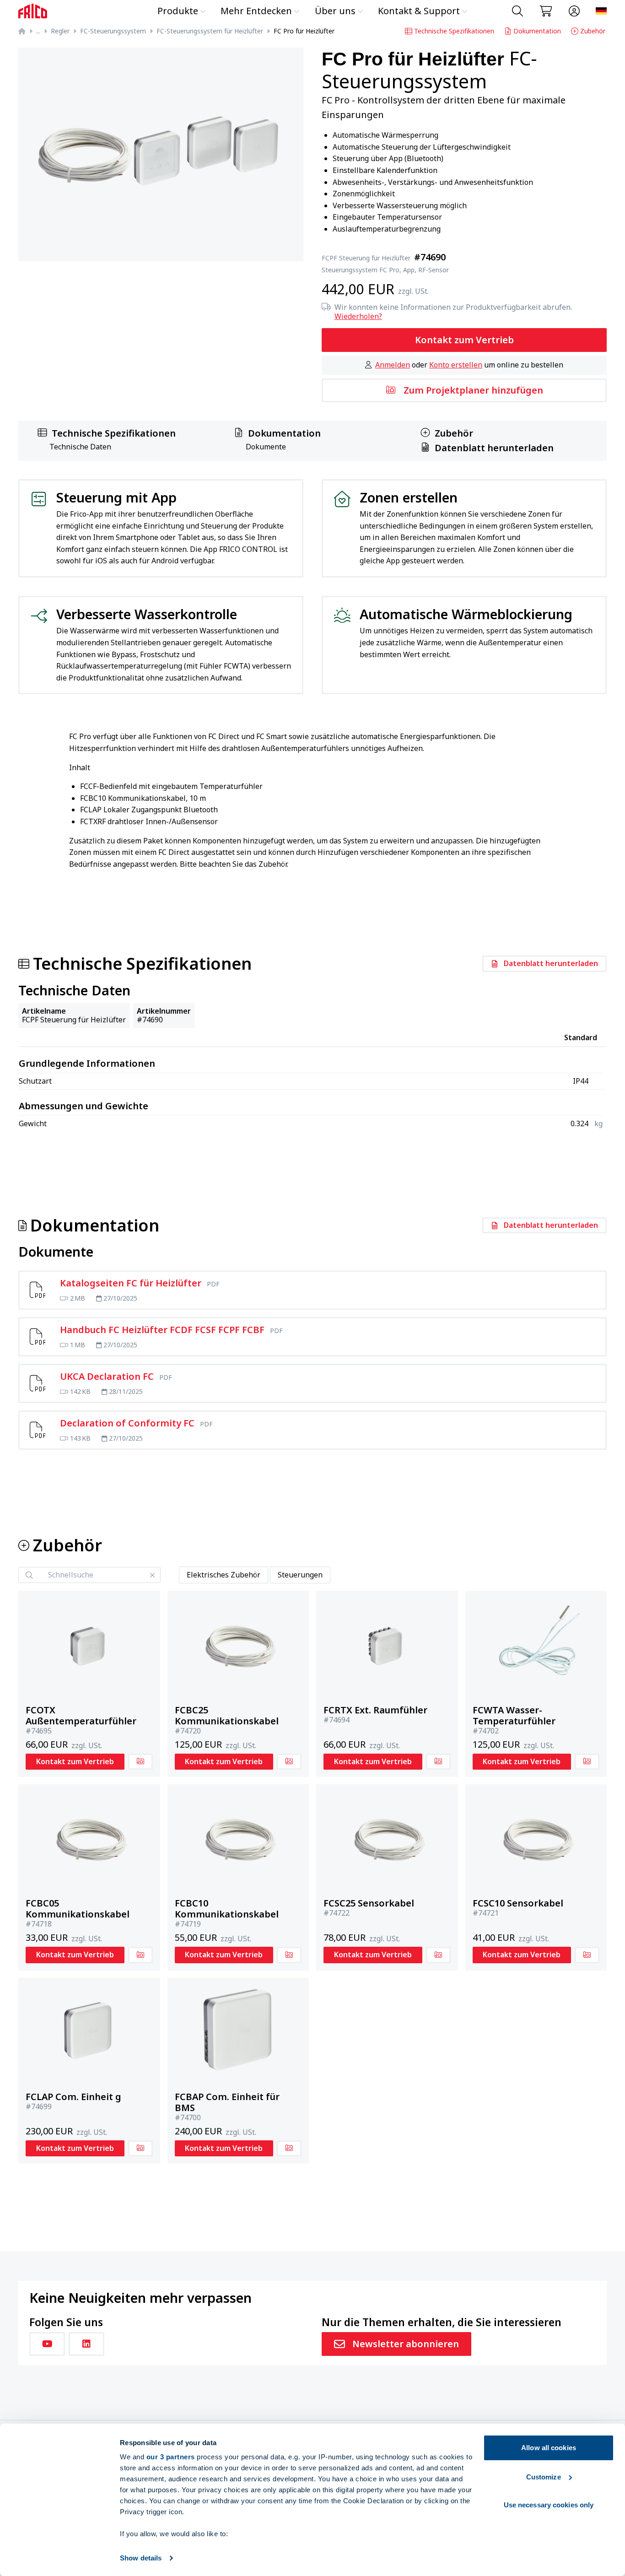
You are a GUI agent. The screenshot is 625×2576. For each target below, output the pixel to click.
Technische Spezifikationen (454, 31)
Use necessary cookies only (549, 2505)
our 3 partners (171, 2457)
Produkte (178, 11)
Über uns (335, 11)
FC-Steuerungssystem (113, 31)
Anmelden (393, 365)
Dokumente (266, 447)
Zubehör (593, 31)
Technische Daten (80, 447)
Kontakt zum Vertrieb (464, 340)
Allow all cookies (549, 2448)
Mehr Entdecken (256, 11)
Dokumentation (537, 31)
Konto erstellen (456, 365)
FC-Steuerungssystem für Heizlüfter (210, 31)
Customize (544, 2477)
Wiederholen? (358, 316)
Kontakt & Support (419, 11)
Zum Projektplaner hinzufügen (473, 390)
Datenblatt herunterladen (494, 448)
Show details (141, 2558)
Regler (60, 31)
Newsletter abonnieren (406, 2344)
